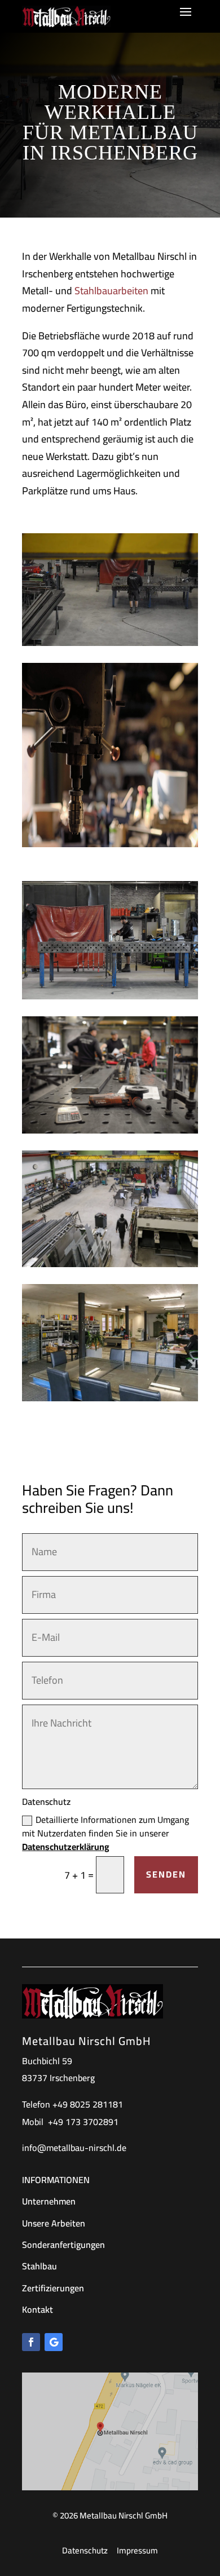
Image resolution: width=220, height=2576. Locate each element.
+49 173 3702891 (83, 2122)
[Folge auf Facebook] (31, 2342)
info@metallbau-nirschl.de (74, 2148)
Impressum (137, 2550)
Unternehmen (49, 2201)
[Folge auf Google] (54, 2342)
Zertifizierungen (53, 2288)
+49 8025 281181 (88, 2104)
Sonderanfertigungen (63, 2245)
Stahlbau (39, 2266)
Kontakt (38, 2309)
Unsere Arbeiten (54, 2223)
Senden (166, 1874)
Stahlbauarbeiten (111, 291)
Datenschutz (85, 2550)
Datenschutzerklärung (66, 1847)
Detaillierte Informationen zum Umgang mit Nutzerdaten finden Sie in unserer (105, 1833)
